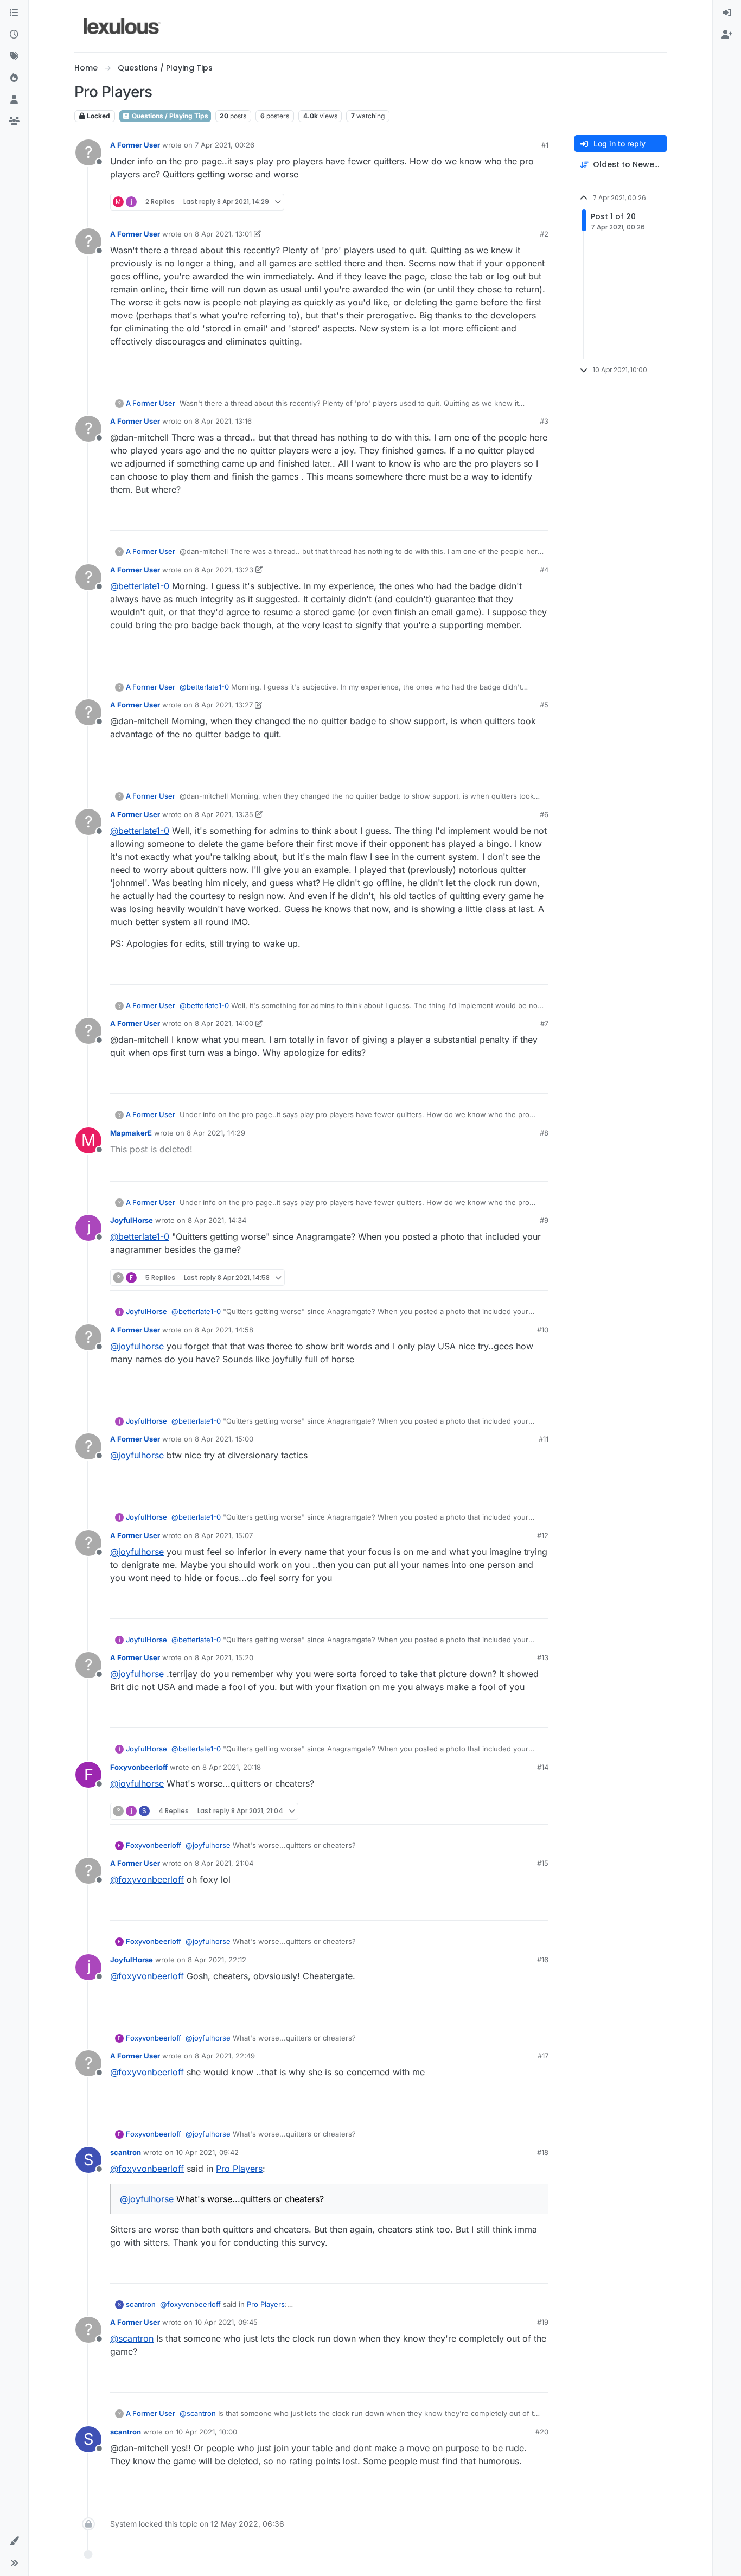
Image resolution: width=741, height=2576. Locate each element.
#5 (544, 705)
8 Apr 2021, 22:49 (225, 2056)
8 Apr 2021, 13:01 (223, 234)
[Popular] (14, 78)
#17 (543, 2056)
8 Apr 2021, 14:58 (224, 1330)
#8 (544, 1133)
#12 (543, 1535)
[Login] (727, 13)
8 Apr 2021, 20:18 (232, 1767)
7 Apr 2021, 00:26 (225, 145)
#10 (543, 1330)
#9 (544, 1220)
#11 (544, 1439)
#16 (543, 1960)
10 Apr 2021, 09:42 (207, 2152)
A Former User (135, 145)
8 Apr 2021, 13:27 (224, 705)
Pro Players (239, 2169)
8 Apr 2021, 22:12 (217, 1960)
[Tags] (14, 56)
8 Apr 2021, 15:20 (224, 1657)
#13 (543, 1657)
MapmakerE (131, 1133)
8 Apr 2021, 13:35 (224, 814)
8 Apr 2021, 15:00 (224, 1439)
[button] (14, 2541)
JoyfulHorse (132, 1220)
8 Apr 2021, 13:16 (223, 421)
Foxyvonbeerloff (139, 1767)
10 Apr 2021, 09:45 (226, 2322)
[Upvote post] (497, 202)
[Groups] (14, 122)
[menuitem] (727, 13)
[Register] (727, 35)
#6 (544, 814)
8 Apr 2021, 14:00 (224, 1023)
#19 (543, 2322)
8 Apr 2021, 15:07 (224, 1535)
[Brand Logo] (122, 26)
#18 (543, 2152)
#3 (544, 421)
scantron (126, 2152)
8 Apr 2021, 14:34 (217, 1220)
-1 (517, 202)
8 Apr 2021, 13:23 (224, 570)
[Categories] (14, 13)
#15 (543, 1863)
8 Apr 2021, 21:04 (224, 1863)
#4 (544, 570)
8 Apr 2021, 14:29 (216, 1133)
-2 (516, 517)
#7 (544, 1023)
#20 (542, 2432)
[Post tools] (539, 202)
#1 (545, 145)
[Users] (14, 100)
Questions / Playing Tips (169, 116)
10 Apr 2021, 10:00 (206, 2432)
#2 (544, 234)
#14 (543, 1767)
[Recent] (14, 35)
